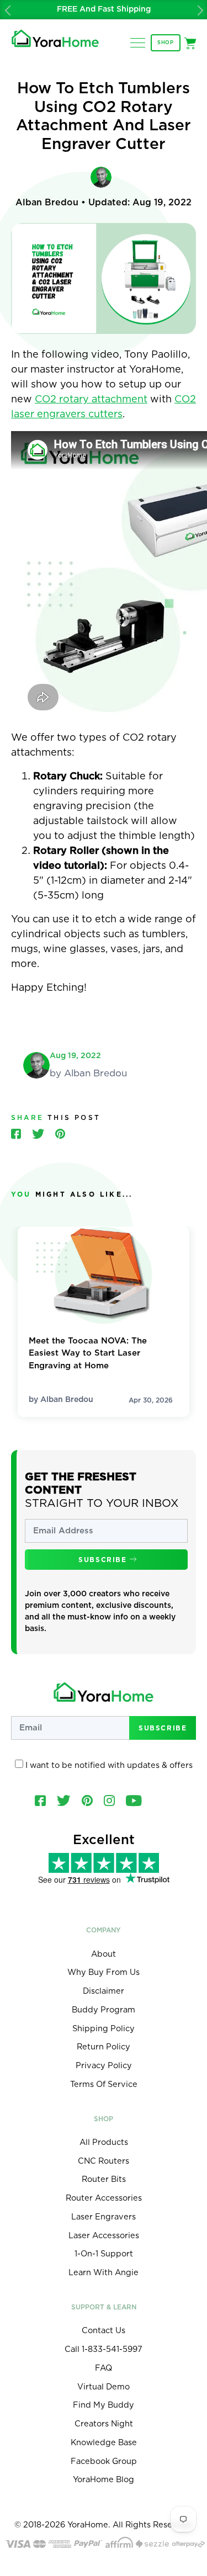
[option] (104, 10)
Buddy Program (104, 2010)
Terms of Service (104, 2084)
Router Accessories (104, 2198)
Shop (166, 43)
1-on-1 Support (104, 2254)
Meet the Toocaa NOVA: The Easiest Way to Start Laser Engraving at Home (88, 1353)
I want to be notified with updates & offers (108, 1765)
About (104, 1954)
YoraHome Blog (104, 2480)
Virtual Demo (104, 2387)
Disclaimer (104, 1991)
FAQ (104, 2368)
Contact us (104, 2331)
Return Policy (104, 2047)
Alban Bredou (67, 1400)
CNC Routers (104, 2161)
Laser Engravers (104, 2217)
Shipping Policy (104, 2029)
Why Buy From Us (104, 1972)
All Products (104, 2142)
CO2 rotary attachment (91, 400)
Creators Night (104, 2424)
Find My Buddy (104, 2405)
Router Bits (104, 2179)
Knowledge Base (104, 2443)
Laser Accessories (104, 2236)
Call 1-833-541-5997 (104, 2349)
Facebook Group (104, 2461)
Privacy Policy (104, 2066)
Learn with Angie (104, 2273)
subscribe (104, 1560)
